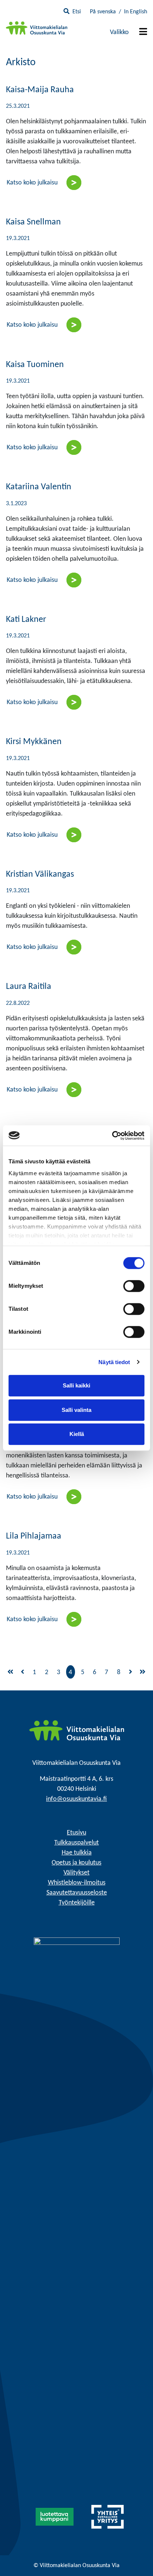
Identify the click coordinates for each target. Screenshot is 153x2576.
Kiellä (77, 1434)
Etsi (77, 12)
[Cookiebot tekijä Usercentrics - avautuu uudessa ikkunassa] (112, 1136)
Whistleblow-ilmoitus (77, 1883)
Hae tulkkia (77, 1853)
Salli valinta (76, 1410)
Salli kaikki (76, 1385)
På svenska (103, 12)
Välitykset (76, 1873)
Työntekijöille (77, 1903)
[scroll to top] (132, 2555)
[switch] (134, 1286)
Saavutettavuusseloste (77, 1893)
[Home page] (77, 1730)
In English (136, 12)
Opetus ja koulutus (76, 1863)
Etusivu (76, 1833)
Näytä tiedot (114, 1362)
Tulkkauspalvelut (76, 1843)
